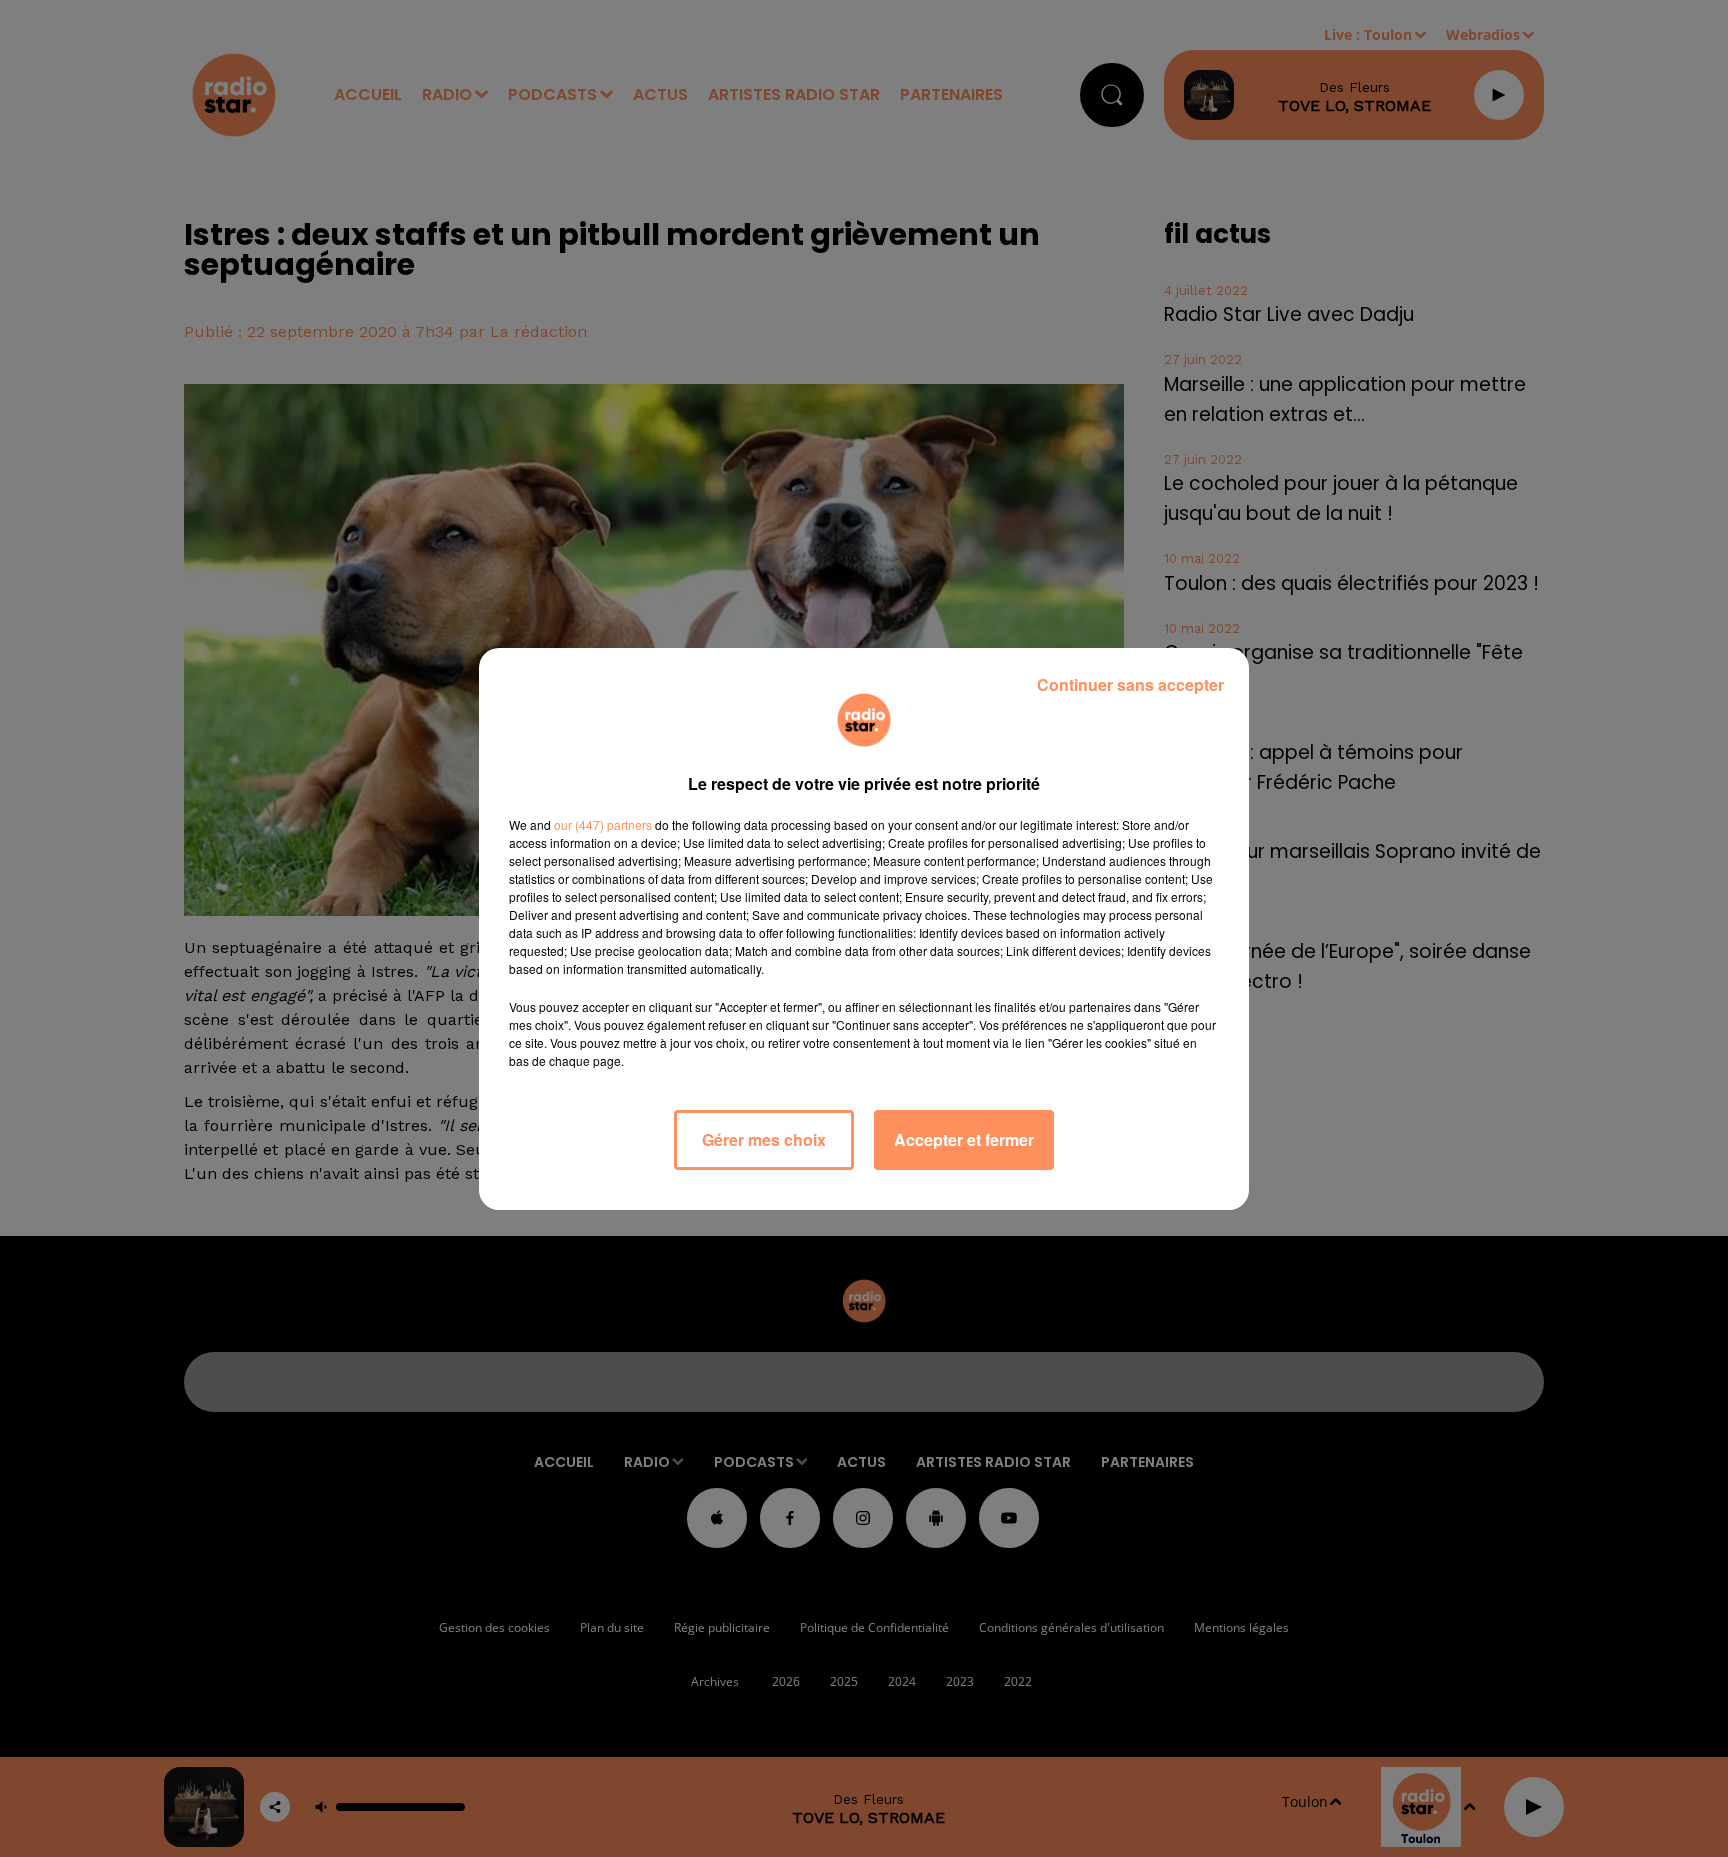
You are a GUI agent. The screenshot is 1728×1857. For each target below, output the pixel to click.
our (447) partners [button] (603, 824)
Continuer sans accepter (1130, 684)
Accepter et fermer (964, 1139)
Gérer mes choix (764, 1139)
